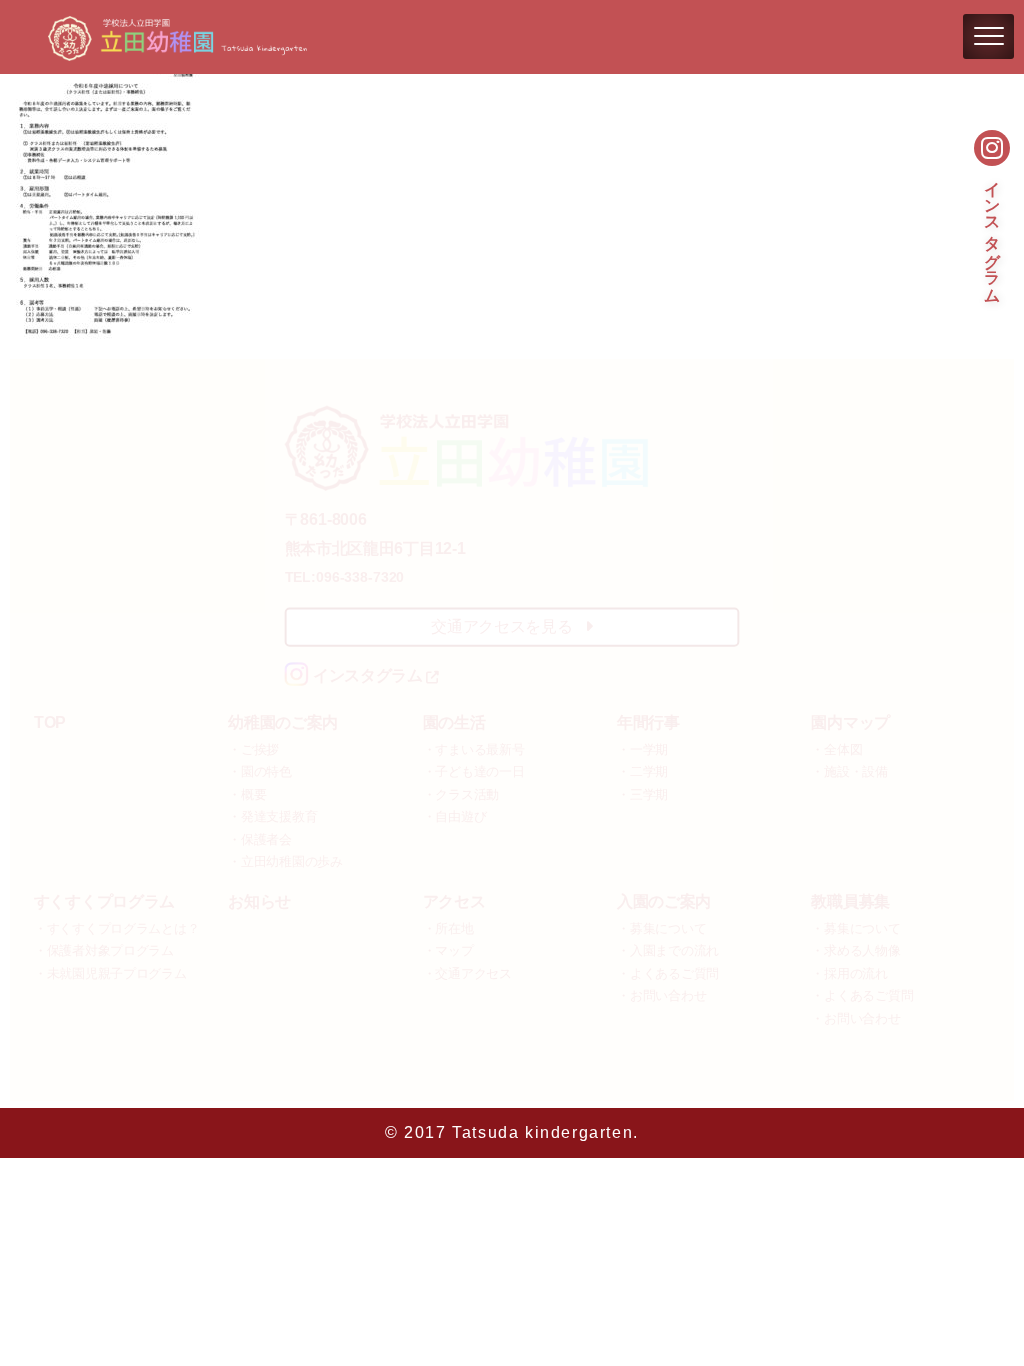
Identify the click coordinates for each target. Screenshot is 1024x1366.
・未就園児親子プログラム (110, 974)
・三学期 (642, 794)
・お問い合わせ (661, 996)
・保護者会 (260, 839)
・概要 (247, 794)
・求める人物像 (855, 951)
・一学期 (642, 749)
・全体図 (836, 749)
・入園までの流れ (668, 951)
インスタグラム (992, 231)
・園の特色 (260, 772)
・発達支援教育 (272, 817)
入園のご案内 (664, 902)
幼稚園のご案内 (283, 723)
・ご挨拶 (253, 749)
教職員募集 (850, 902)
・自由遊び (455, 817)
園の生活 (454, 723)
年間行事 (648, 723)
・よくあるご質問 (668, 974)
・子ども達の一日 (474, 772)
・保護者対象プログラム (104, 951)
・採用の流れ (849, 974)
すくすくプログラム (104, 902)
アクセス (454, 902)
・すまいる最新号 (474, 749)
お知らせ (259, 902)
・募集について (661, 928)
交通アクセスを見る (501, 626)
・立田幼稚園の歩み (285, 862)
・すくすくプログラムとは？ (117, 928)
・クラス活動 (461, 794)
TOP (50, 723)
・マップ (448, 951)
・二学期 (642, 772)
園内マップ (850, 723)
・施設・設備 (849, 772)
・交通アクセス (467, 974)
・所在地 (448, 928)
